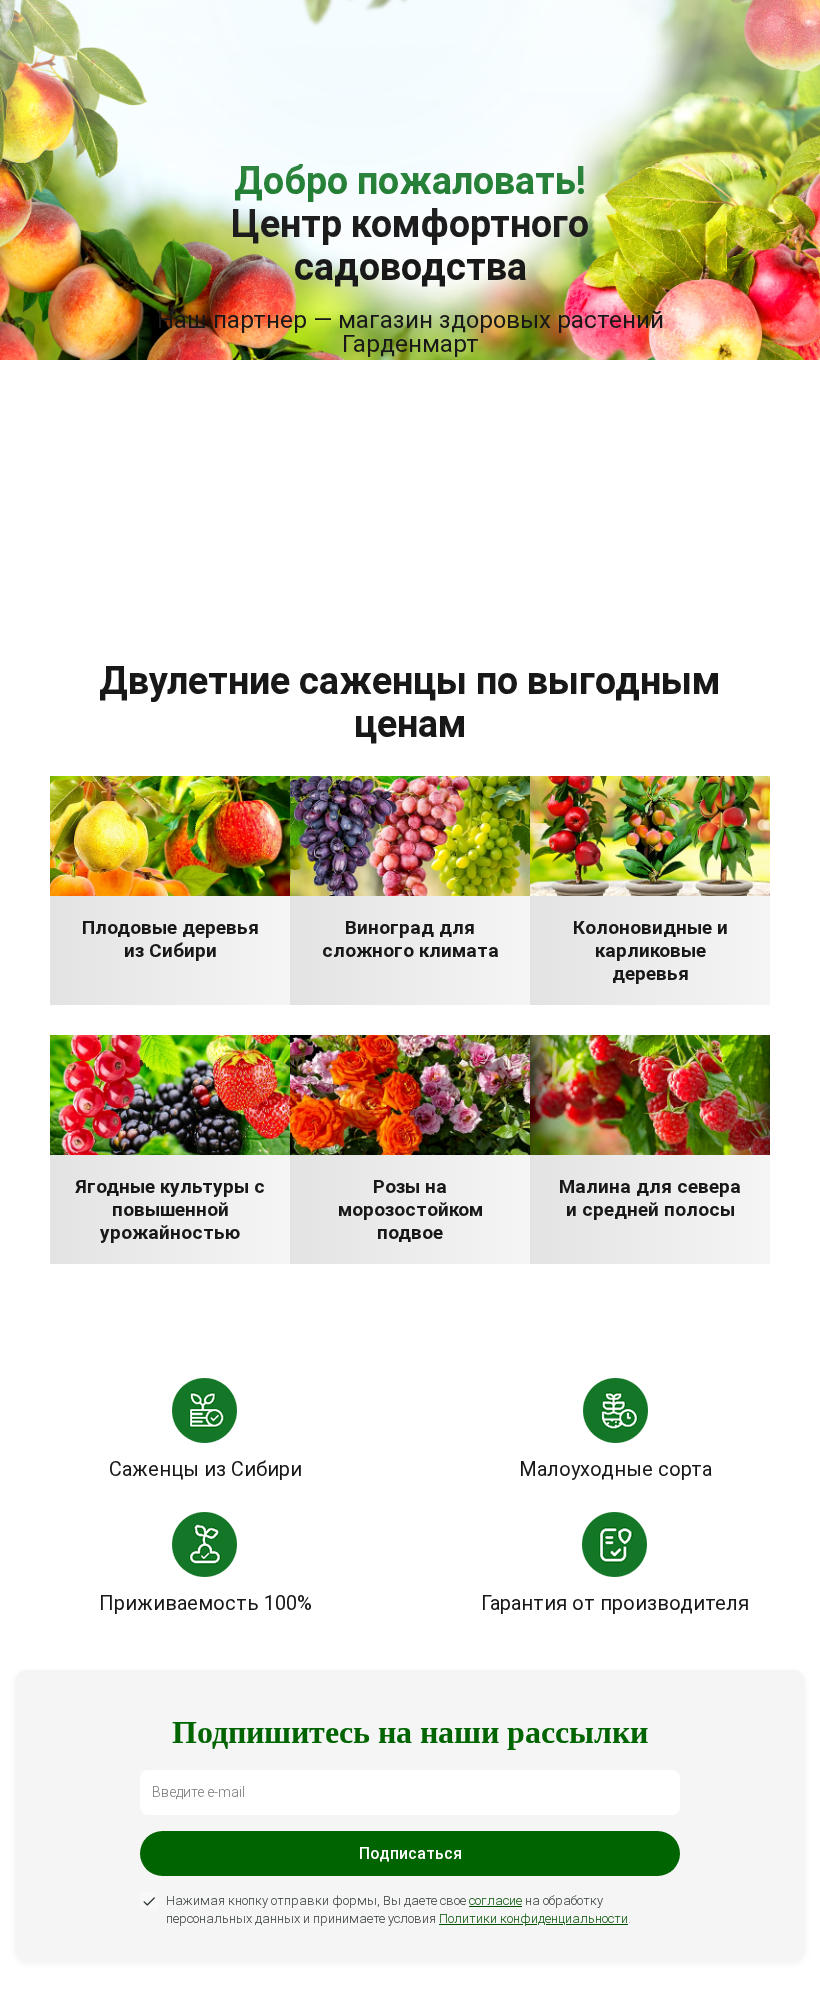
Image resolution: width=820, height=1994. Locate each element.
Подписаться (410, 1853)
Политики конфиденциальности (533, 1918)
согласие (495, 1900)
